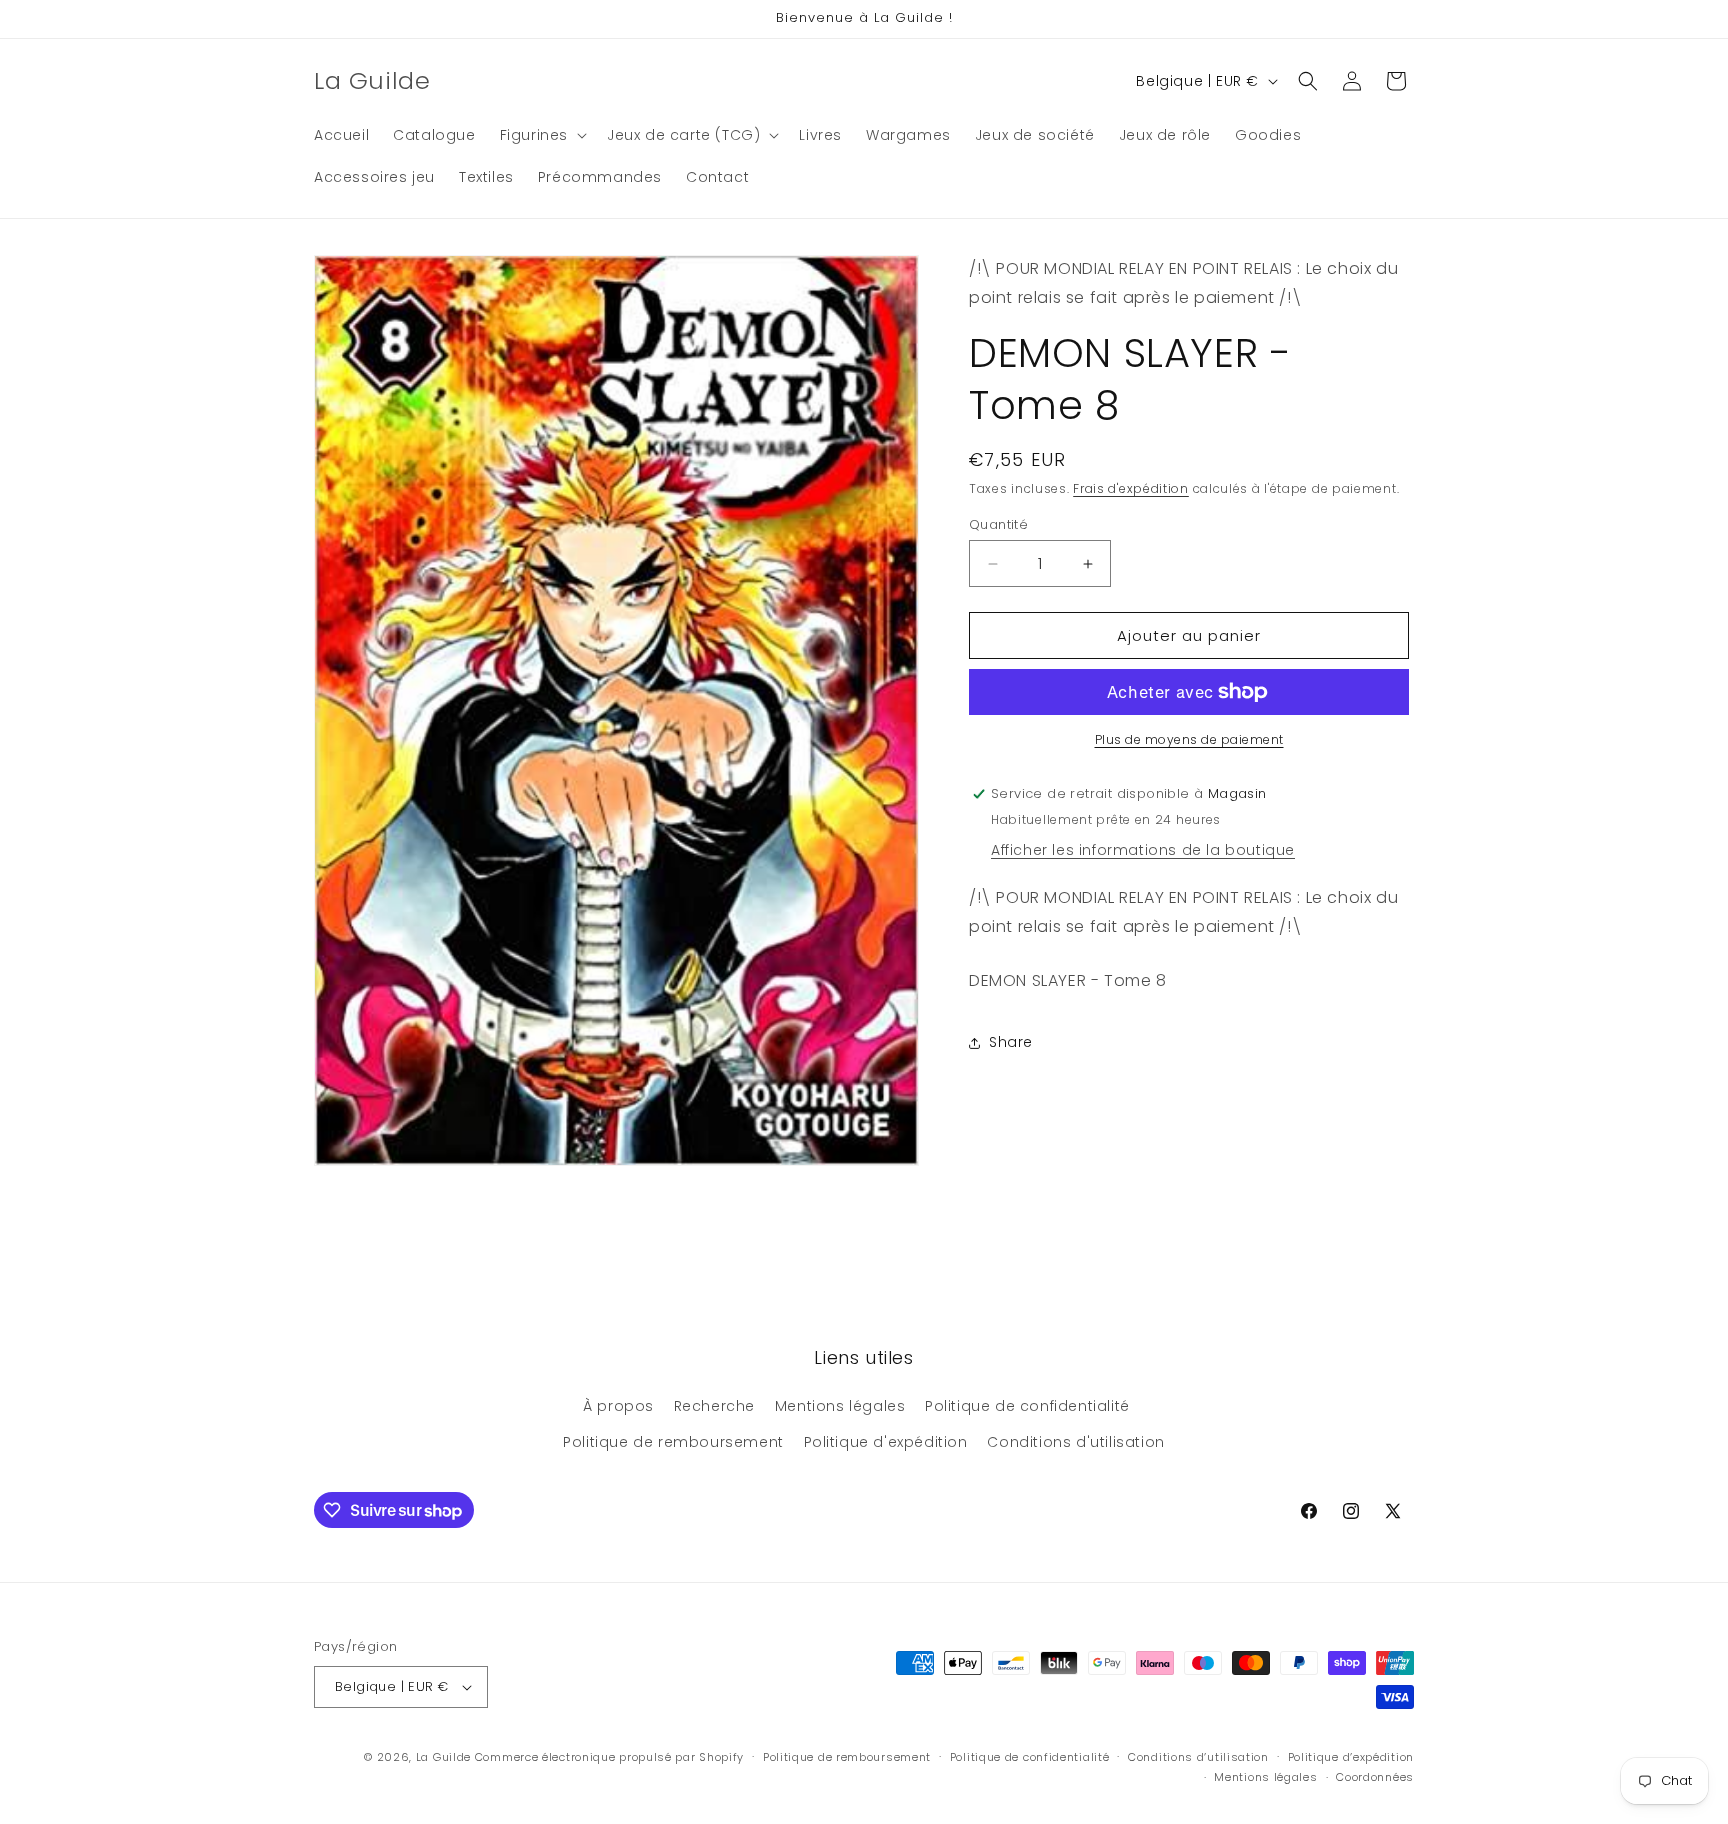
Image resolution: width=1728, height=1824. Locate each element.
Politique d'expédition (886, 1442)
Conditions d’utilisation (1198, 1757)
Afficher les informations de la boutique (1143, 850)
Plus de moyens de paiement (1189, 739)
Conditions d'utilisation (1075, 1442)
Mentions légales (840, 1406)
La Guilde (443, 1757)
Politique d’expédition (1351, 1757)
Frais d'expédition (1131, 488)
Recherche (714, 1406)
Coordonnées (1375, 1777)
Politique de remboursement (673, 1442)
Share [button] (1011, 1042)
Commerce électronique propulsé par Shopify (609, 1757)
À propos (618, 1406)
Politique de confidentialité (1027, 1406)
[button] (541, 135)
